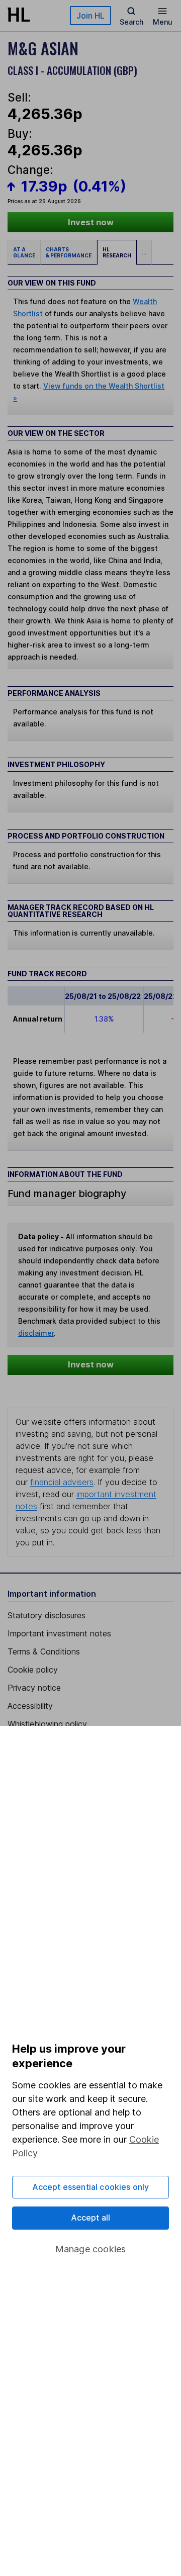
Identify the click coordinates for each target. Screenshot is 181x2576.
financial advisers (62, 1482)
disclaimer (36, 1333)
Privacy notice (34, 1688)
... (144, 252)
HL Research (117, 252)
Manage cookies (91, 2249)
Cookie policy (33, 1670)
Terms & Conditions (44, 1651)
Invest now (91, 222)
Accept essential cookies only (91, 2187)
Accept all (91, 2218)
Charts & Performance (69, 252)
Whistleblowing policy (47, 1724)
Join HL (90, 16)
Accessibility (30, 1706)
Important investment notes (59, 1633)
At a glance (24, 252)
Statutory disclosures (47, 1615)
